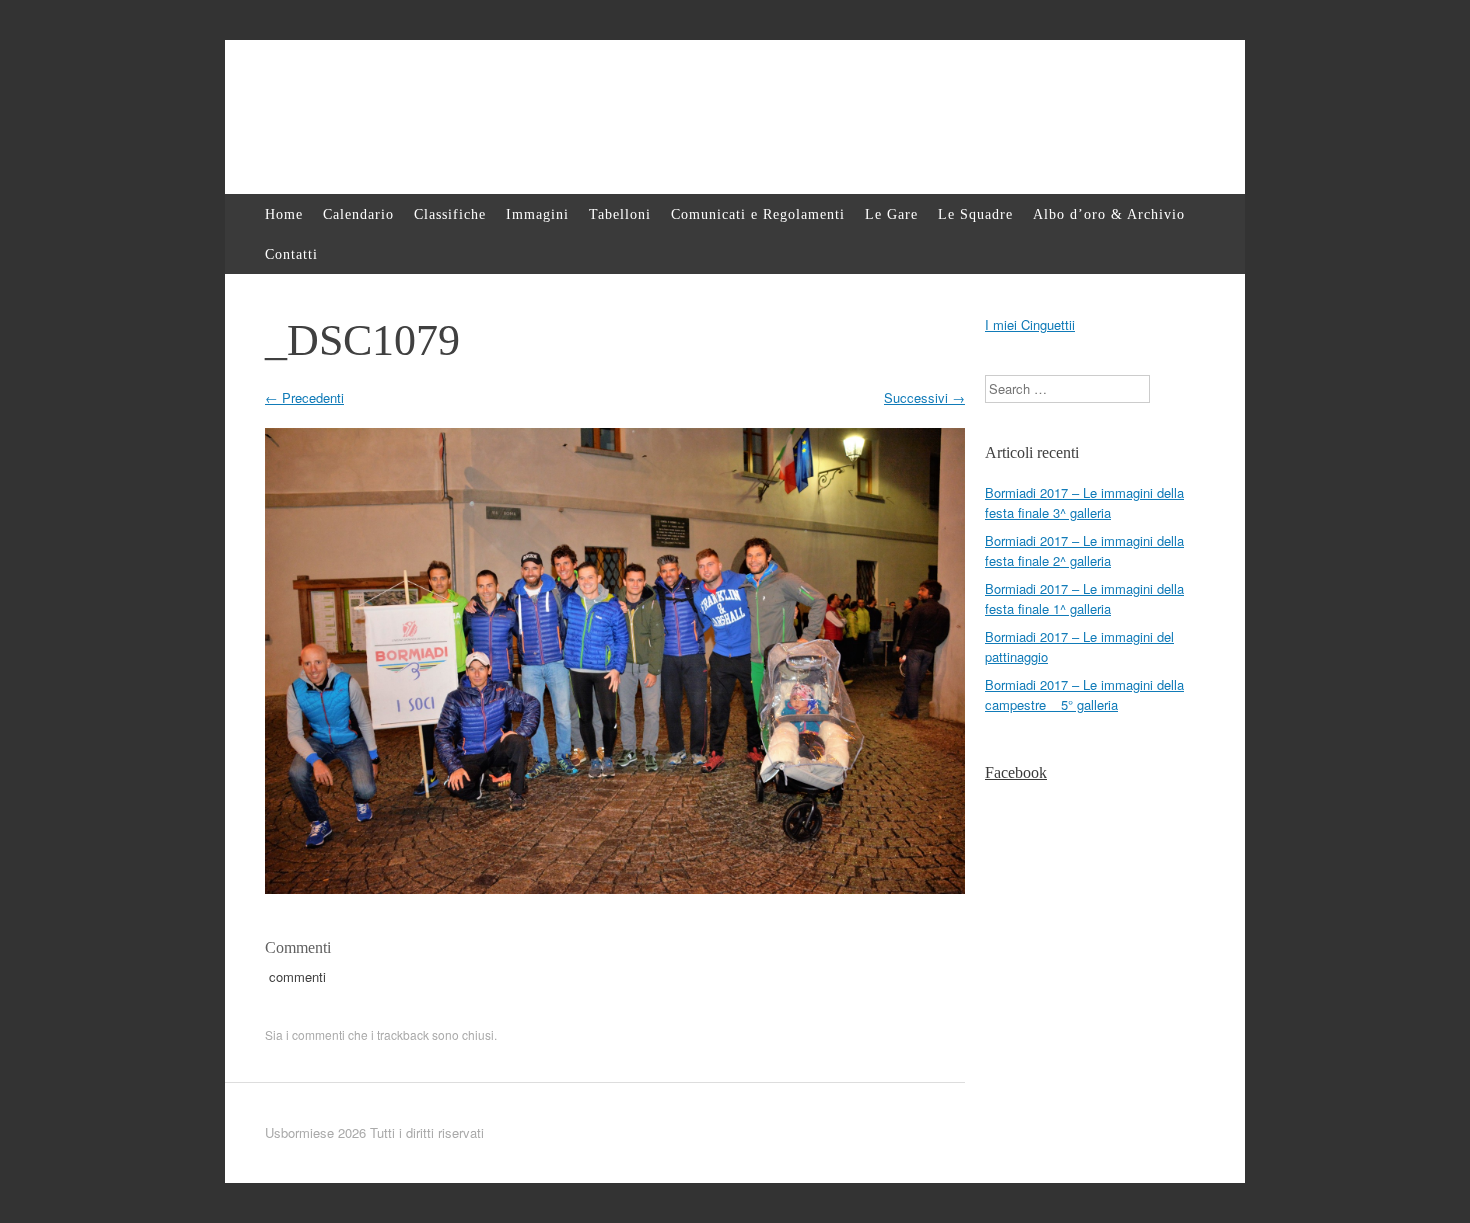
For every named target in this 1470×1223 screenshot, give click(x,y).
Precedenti (304, 397)
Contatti (291, 254)
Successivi (924, 397)
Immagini (537, 214)
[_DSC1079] (615, 888)
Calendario (358, 214)
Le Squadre (975, 214)
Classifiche (450, 214)
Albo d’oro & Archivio (1109, 214)
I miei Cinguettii (1030, 324)
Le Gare (891, 214)
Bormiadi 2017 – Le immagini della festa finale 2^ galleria (1084, 550)
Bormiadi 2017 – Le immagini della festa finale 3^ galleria (1084, 502)
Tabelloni (620, 214)
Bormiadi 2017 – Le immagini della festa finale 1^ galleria (1084, 598)
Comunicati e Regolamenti (758, 214)
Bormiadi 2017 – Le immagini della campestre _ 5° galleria (1084, 694)
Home (284, 214)
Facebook (1016, 772)
